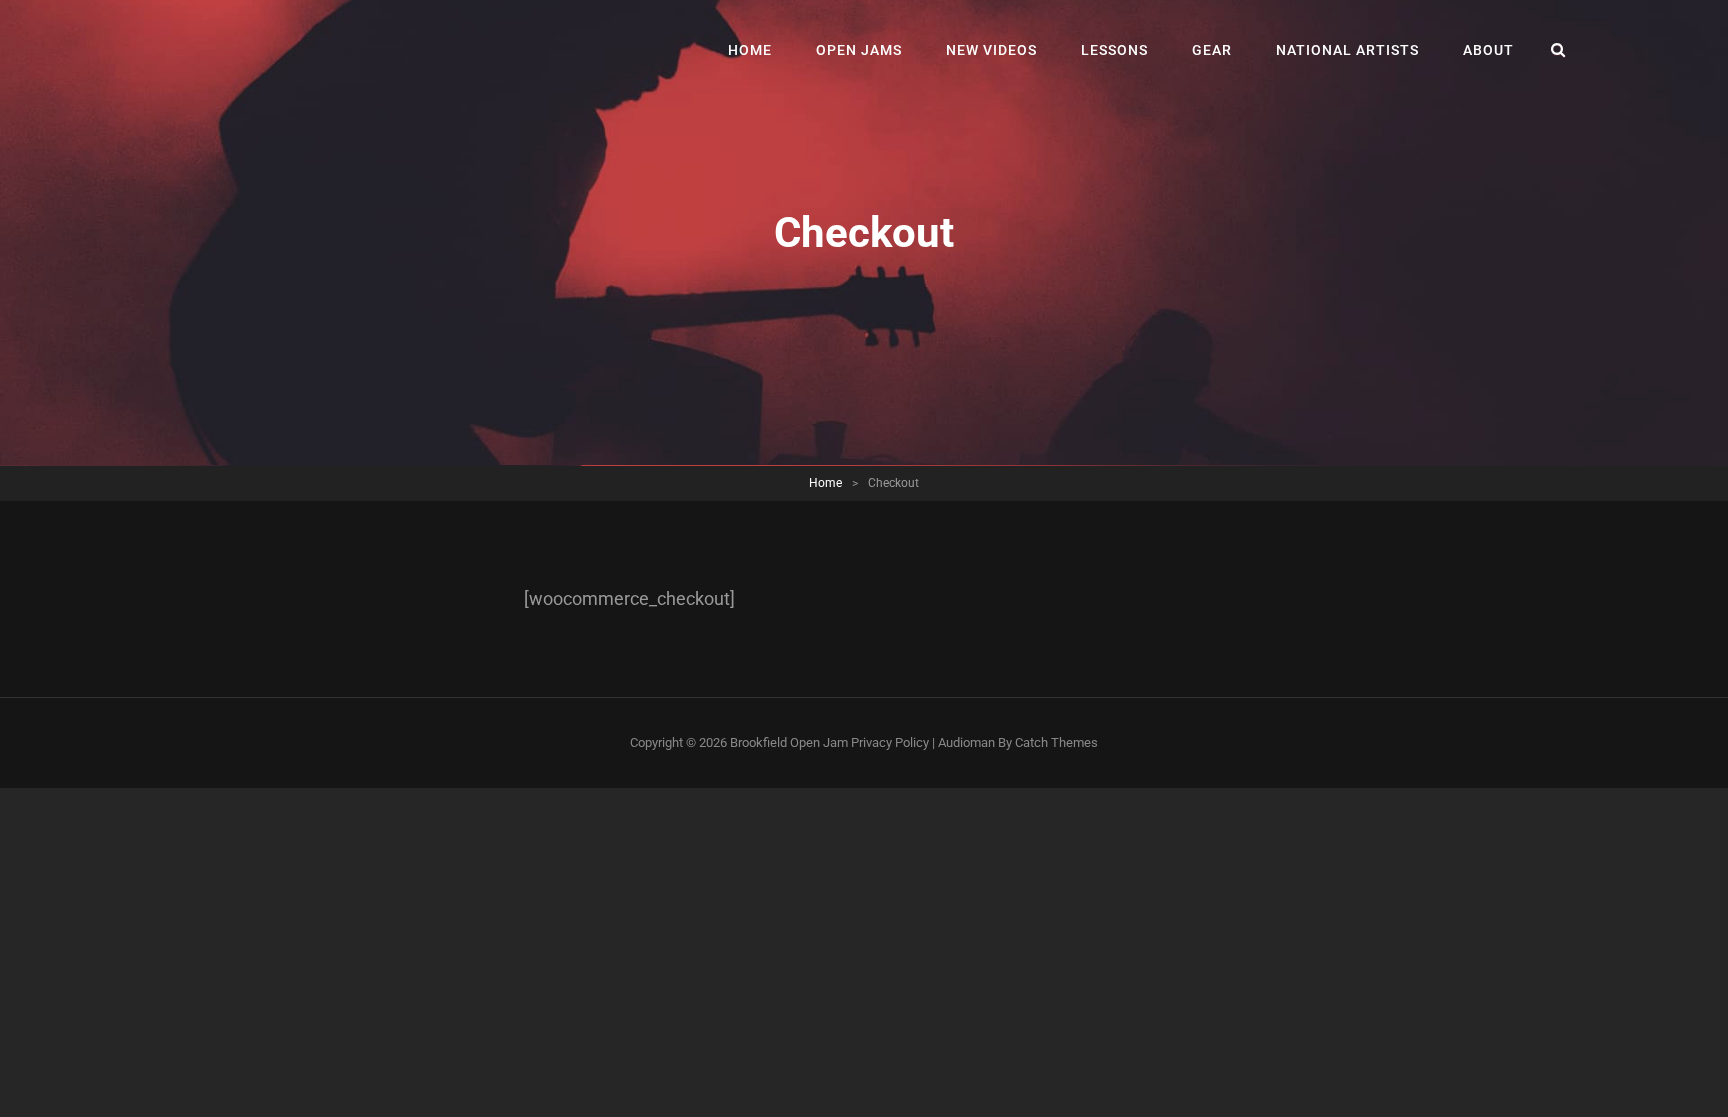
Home (750, 50)
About (1488, 50)
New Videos (991, 50)
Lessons (1114, 50)
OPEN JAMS (859, 50)
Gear (1212, 50)
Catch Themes (1056, 742)
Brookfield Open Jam (789, 742)
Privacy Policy (890, 742)
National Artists (1347, 50)
